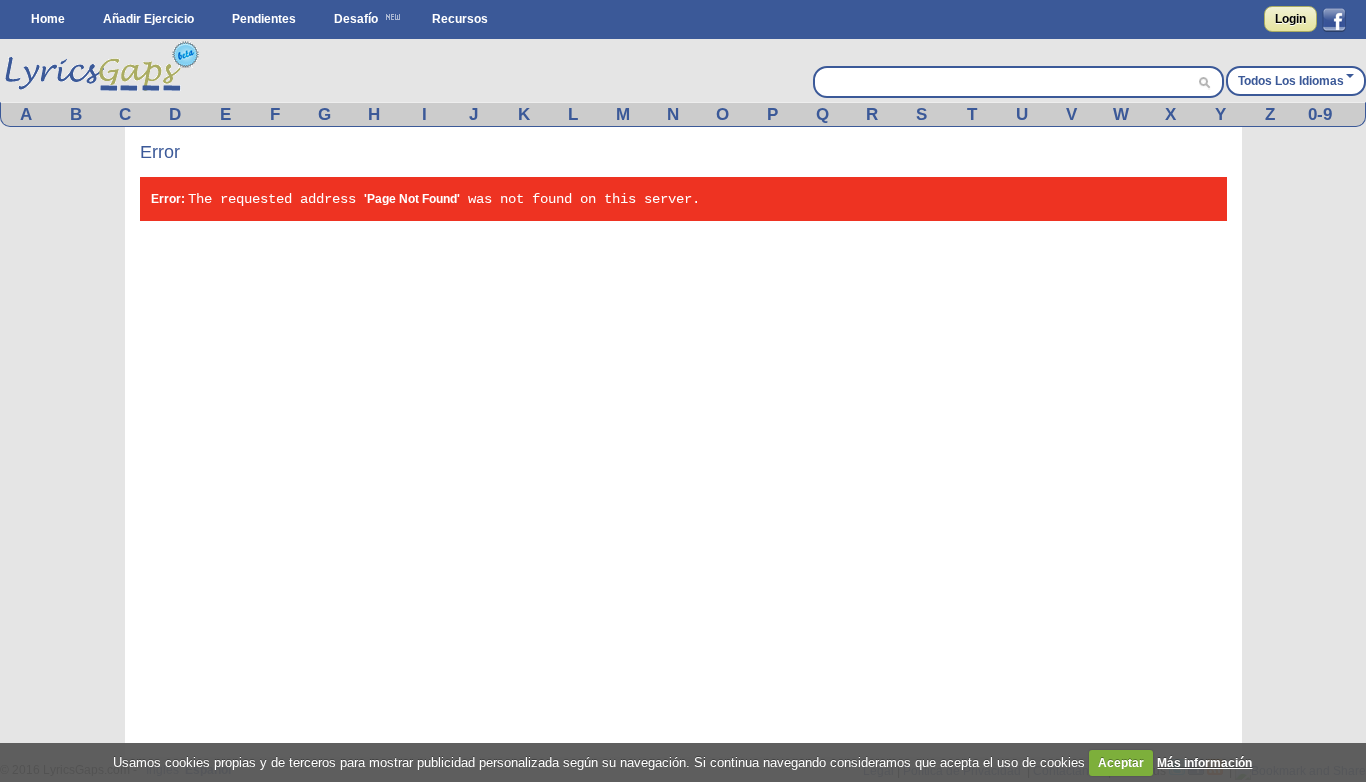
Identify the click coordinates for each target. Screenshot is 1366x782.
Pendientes (264, 19)
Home (48, 19)
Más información (1204, 763)
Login (1290, 19)
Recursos (460, 19)
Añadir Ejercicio (148, 19)
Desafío (356, 19)
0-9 (1320, 114)
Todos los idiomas (1291, 81)
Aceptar (1121, 763)
